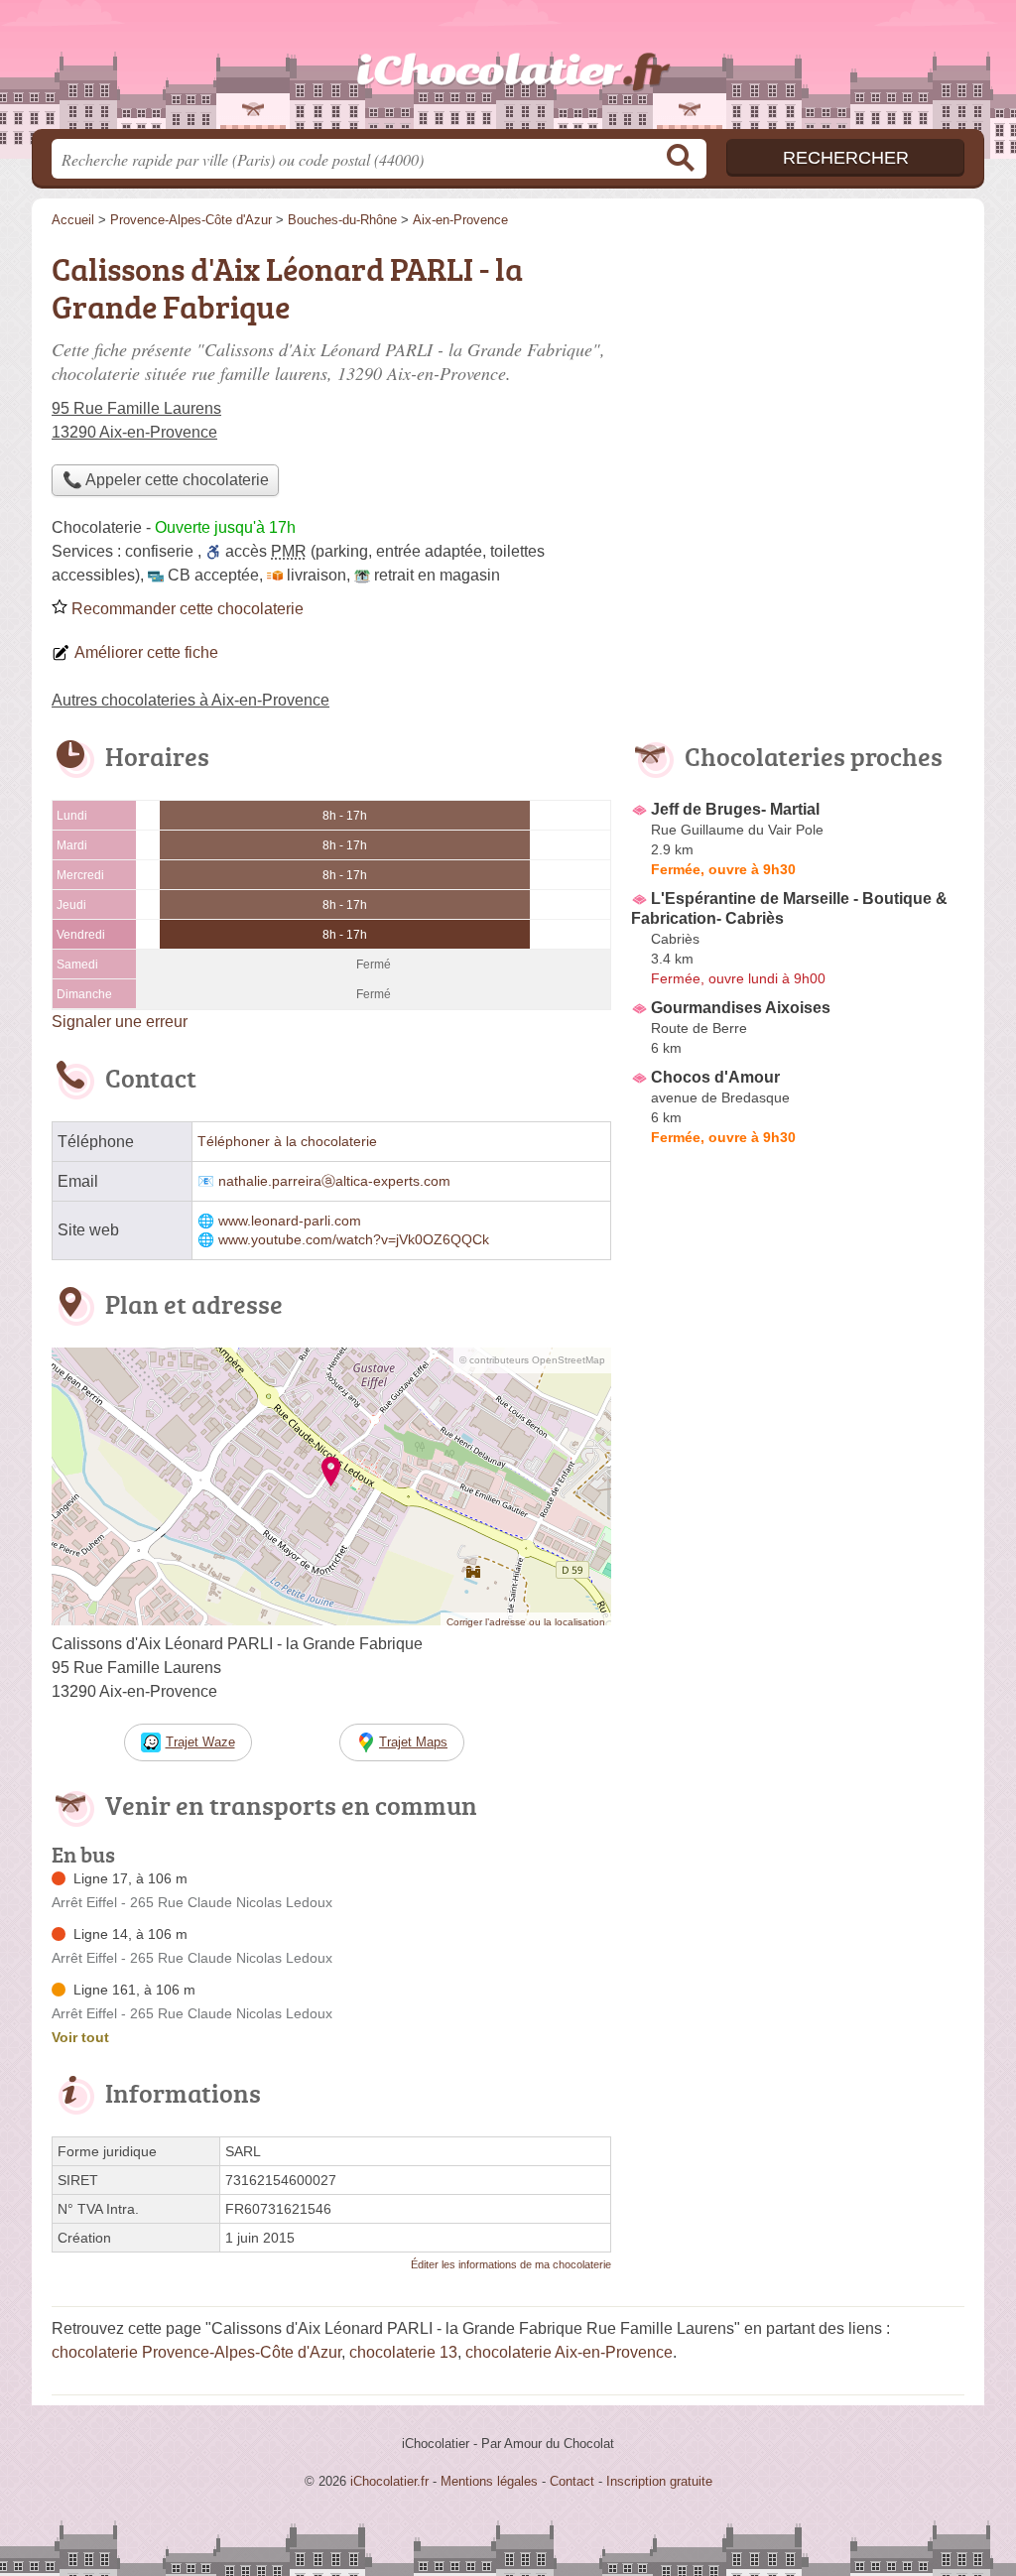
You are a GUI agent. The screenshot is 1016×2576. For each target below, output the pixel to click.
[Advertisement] (798, 1615)
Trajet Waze (200, 1742)
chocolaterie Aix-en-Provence (569, 2352)
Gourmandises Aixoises (741, 1008)
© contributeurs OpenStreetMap (532, 1360)
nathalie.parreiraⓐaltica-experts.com (334, 1181)
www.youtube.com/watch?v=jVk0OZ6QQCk (354, 1240)
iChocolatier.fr (508, 70)
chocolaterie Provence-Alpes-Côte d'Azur (196, 2352)
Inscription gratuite (659, 2481)
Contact (572, 2481)
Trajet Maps (413, 1742)
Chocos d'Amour (715, 1077)
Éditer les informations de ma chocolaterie (511, 2264)
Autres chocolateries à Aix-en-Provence (190, 700)
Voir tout (80, 2037)
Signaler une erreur (120, 1022)
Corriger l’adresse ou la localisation (526, 1622)
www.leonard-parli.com (290, 1221)
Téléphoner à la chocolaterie (287, 1142)
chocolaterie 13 (403, 2352)
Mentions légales (489, 2481)
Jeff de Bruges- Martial (735, 809)
